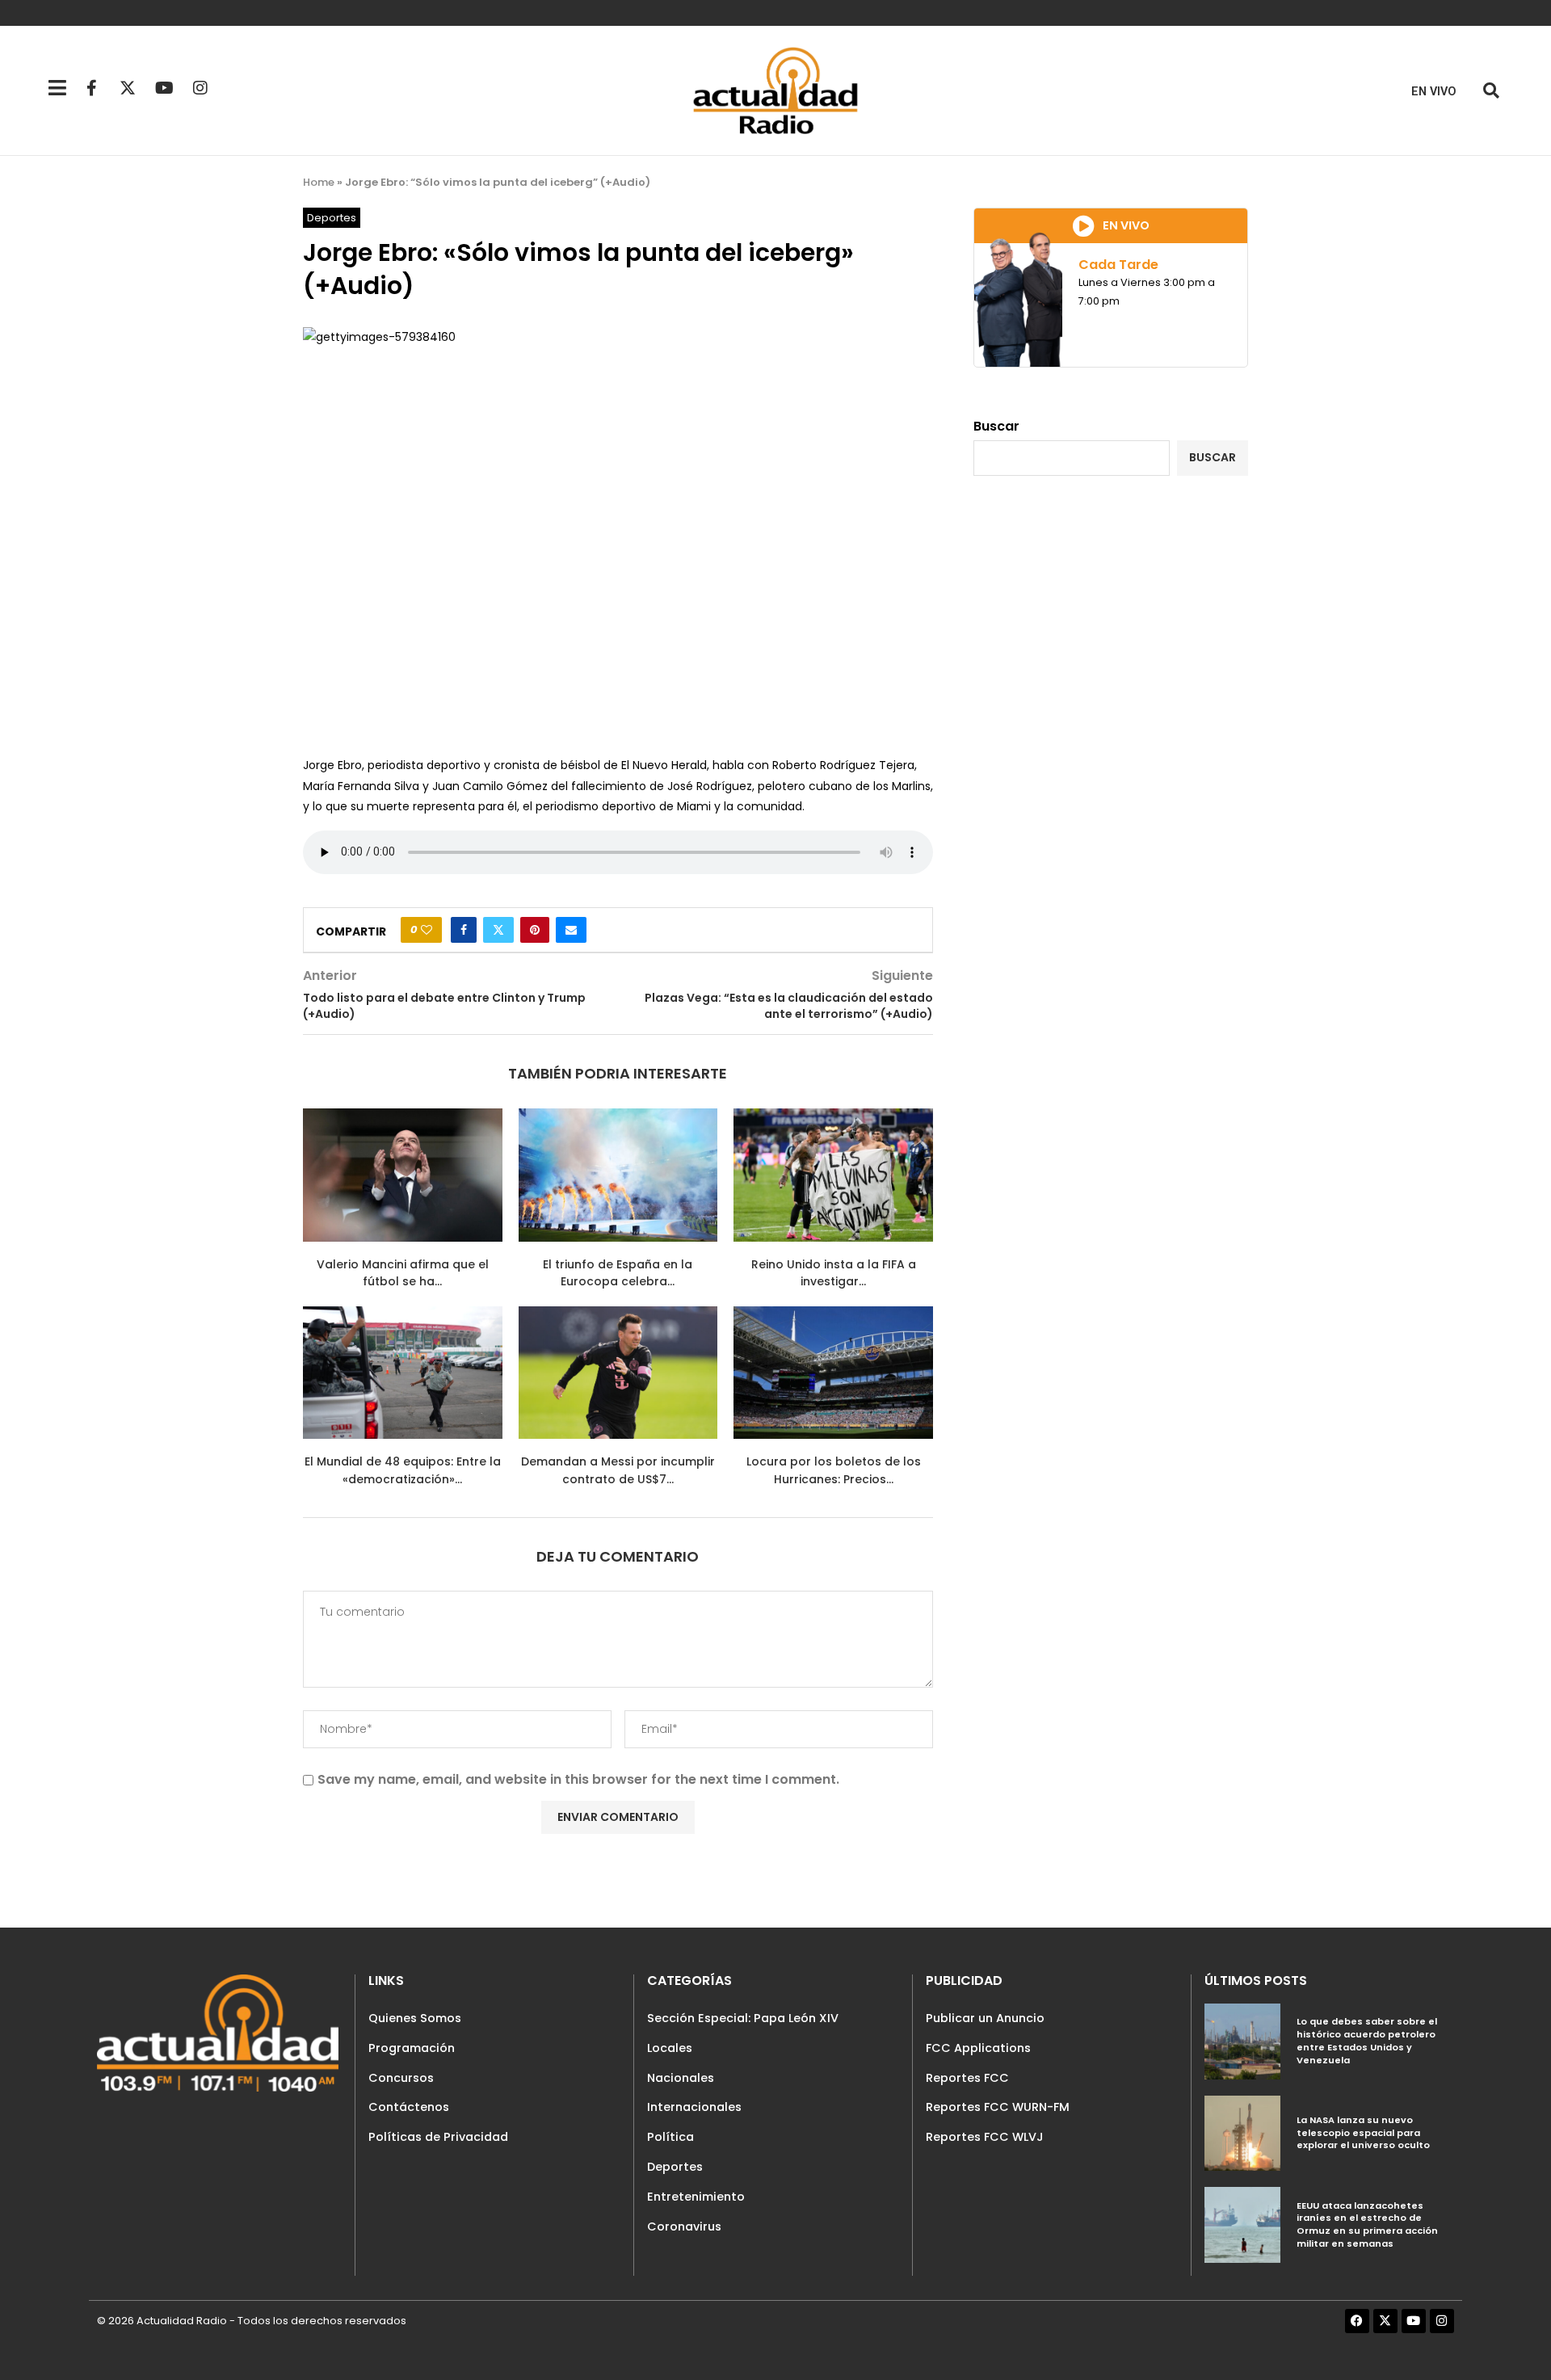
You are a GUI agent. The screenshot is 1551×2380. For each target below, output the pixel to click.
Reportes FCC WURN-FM (998, 2107)
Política (670, 2137)
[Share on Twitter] (498, 930)
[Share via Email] (571, 930)
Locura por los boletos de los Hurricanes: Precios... (834, 1470)
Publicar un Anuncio (985, 2018)
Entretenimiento (696, 2197)
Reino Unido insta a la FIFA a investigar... (834, 1273)
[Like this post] (427, 930)
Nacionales (681, 2078)
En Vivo (1434, 92)
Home (319, 182)
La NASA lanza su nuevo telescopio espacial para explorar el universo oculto (1363, 2132)
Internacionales (694, 2107)
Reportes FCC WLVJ (985, 2137)
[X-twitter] (128, 88)
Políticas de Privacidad (438, 2137)
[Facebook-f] (91, 88)
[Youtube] (164, 88)
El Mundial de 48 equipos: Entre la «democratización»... (403, 1470)
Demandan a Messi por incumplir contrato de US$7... (618, 1470)
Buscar (996, 426)
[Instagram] (200, 88)
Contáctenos (409, 2107)
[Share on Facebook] (464, 930)
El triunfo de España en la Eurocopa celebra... (618, 1273)
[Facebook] (1357, 2321)
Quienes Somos (415, 2018)
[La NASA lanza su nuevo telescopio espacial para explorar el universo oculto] (1242, 2134)
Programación (412, 2048)
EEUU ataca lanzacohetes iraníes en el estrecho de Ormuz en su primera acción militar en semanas (1367, 2224)
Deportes (675, 2167)
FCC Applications (978, 2048)
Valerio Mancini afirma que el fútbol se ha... (403, 1273)
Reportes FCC (967, 2078)
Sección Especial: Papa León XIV (743, 2018)
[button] (1491, 91)
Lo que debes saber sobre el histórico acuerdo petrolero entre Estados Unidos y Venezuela (1367, 2040)
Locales (670, 2048)
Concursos (401, 2078)
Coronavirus (684, 2227)
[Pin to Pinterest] (535, 930)
